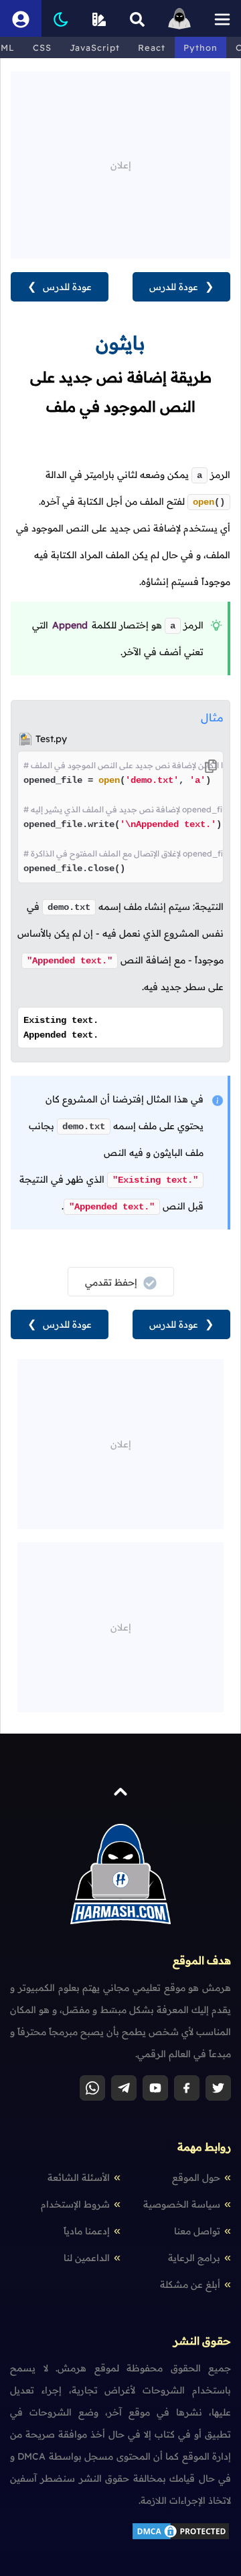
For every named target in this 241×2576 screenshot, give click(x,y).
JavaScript (95, 47)
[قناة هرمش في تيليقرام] (124, 2088)
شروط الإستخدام (75, 2204)
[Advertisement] (120, 155)
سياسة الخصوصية (182, 2204)
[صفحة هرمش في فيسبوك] (187, 2088)
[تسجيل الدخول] (21, 18)
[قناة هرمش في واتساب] (92, 2088)
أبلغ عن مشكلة (190, 2285)
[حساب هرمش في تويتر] (218, 2088)
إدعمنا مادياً (87, 2231)
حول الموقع (196, 2178)
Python (200, 47)
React (152, 47)
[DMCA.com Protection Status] (181, 2538)
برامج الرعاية (194, 2258)
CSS (42, 47)
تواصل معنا (197, 2231)
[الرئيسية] (179, 18)
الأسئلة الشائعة (79, 2178)
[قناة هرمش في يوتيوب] (155, 2088)
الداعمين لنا (87, 2258)
